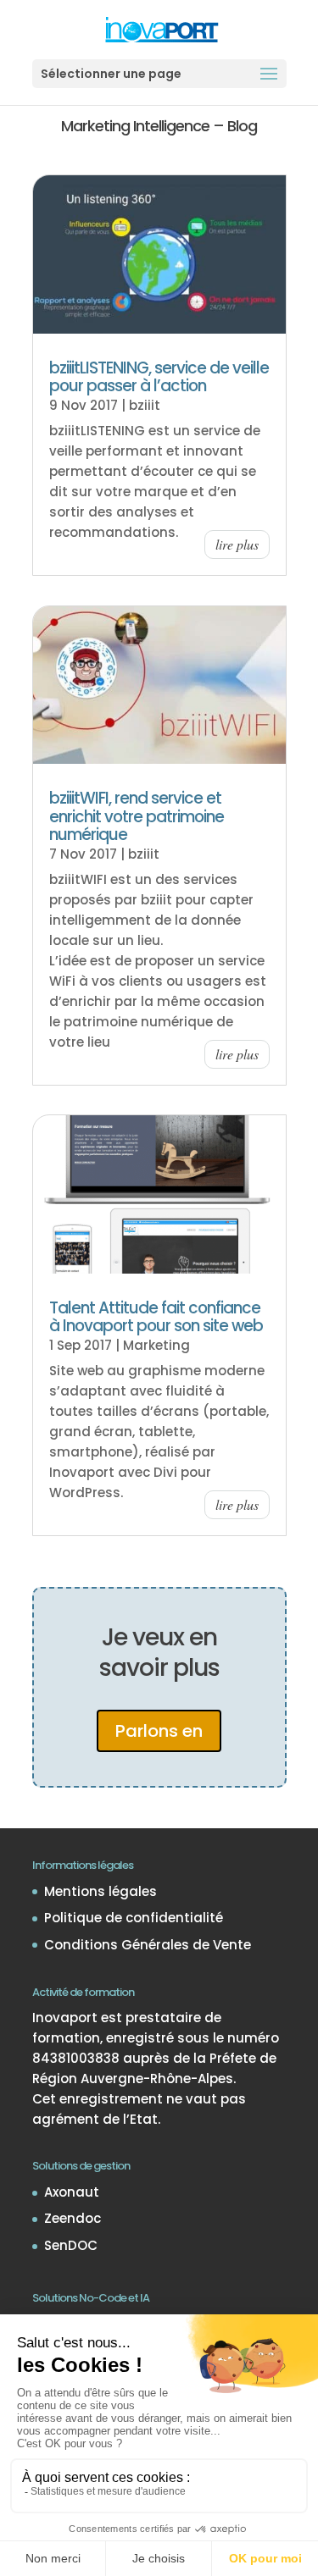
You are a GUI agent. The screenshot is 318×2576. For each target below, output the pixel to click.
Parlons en (159, 1731)
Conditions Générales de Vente (148, 1945)
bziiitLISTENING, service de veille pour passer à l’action (159, 377)
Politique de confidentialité (134, 1918)
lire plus (237, 544)
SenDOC (71, 2245)
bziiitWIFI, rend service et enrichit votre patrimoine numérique (137, 816)
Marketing (156, 1345)
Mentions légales (100, 1891)
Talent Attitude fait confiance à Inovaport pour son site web (156, 1317)
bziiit (145, 405)
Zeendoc (73, 2218)
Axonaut (72, 2192)
